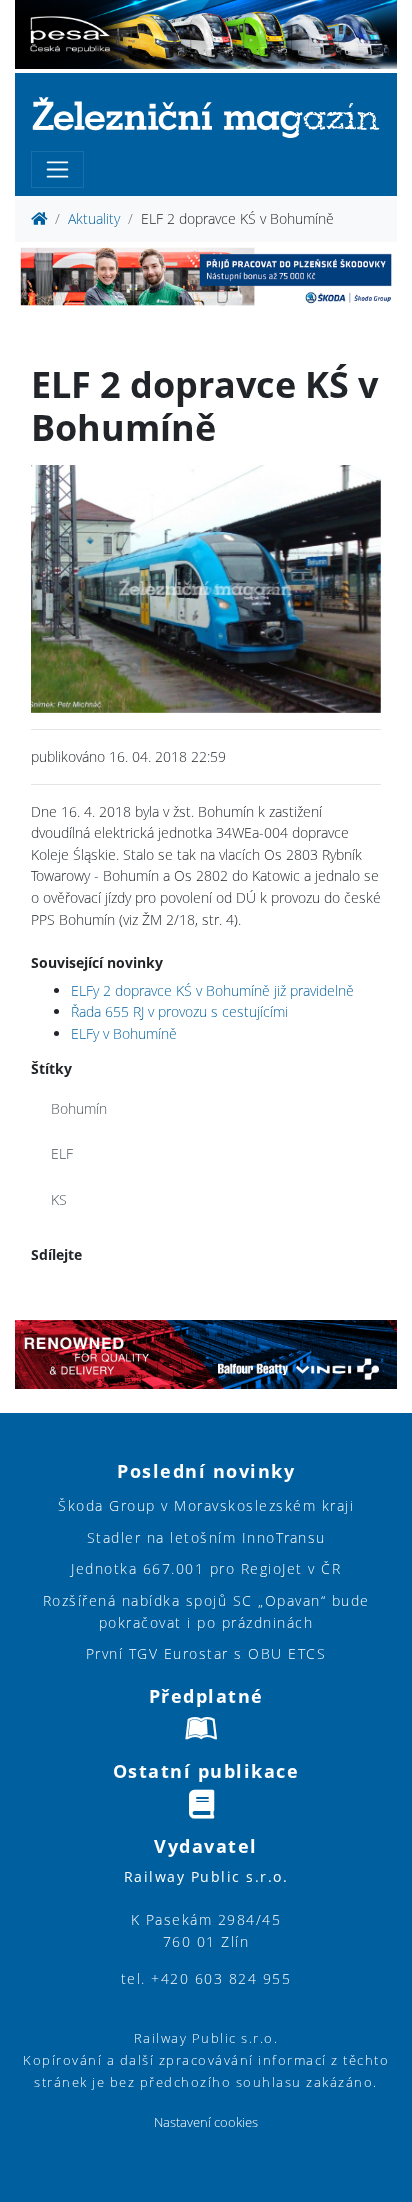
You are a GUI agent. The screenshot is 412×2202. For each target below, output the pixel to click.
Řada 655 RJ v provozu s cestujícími (179, 1011)
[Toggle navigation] (57, 169)
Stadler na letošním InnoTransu (206, 1537)
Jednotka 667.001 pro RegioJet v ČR (206, 1568)
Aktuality (94, 218)
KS (59, 1199)
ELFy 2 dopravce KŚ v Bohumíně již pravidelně (212, 990)
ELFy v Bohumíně (124, 1033)
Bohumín (79, 1108)
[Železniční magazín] (206, 116)
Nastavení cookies (206, 2122)
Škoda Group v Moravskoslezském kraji (206, 1505)
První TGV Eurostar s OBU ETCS (206, 1653)
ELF (62, 1153)
